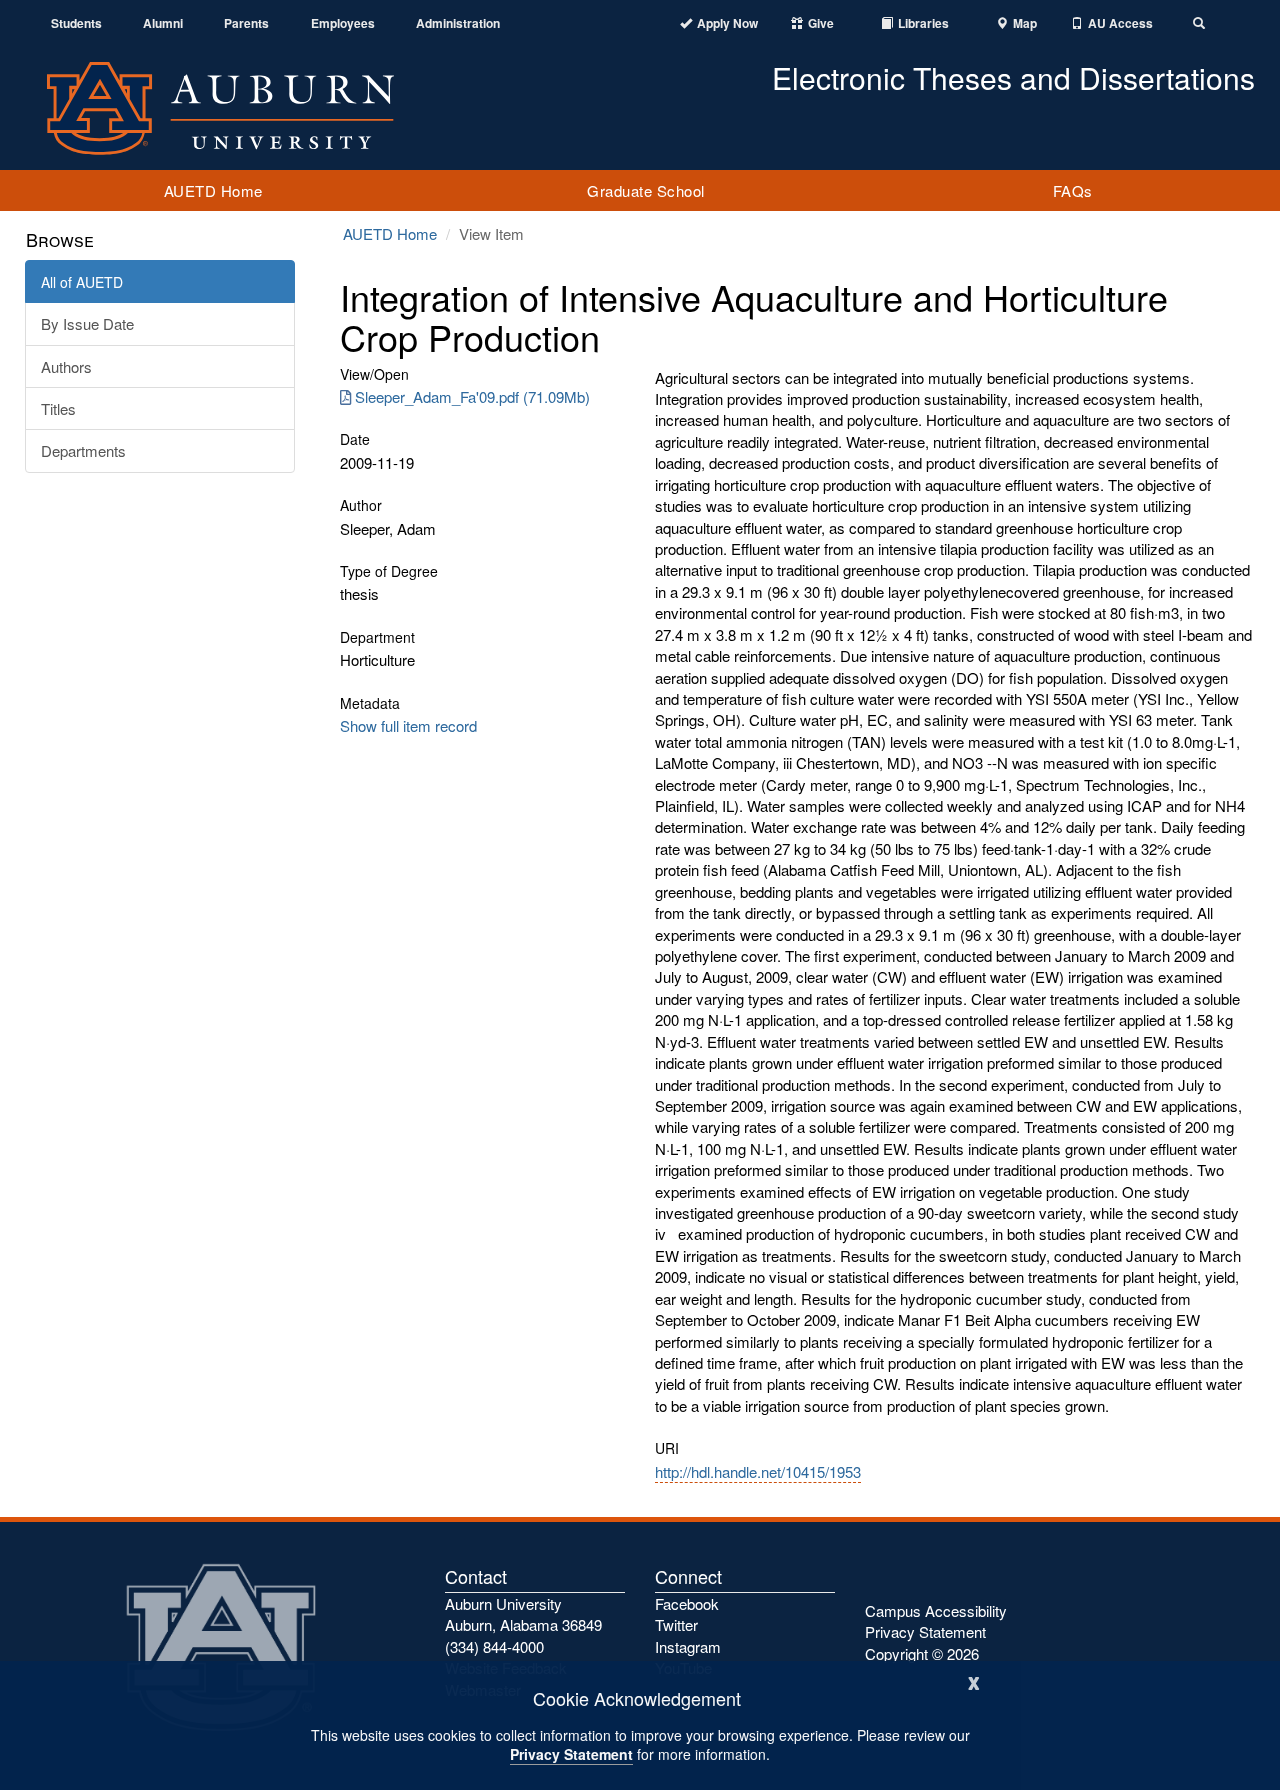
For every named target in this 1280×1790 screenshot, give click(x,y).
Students (76, 23)
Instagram (688, 1646)
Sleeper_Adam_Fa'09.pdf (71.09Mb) (472, 396)
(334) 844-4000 (494, 1646)
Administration (458, 23)
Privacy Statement (571, 1754)
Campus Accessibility (936, 1610)
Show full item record (408, 725)
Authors (66, 366)
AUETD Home (213, 190)
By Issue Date (87, 323)
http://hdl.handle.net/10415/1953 (758, 1471)
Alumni (163, 23)
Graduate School (646, 190)
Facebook (687, 1603)
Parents (246, 23)
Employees (343, 23)
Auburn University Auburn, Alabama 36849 (523, 1614)
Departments (83, 450)
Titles (58, 408)
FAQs (1073, 190)
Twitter (676, 1624)
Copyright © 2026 (922, 1653)
